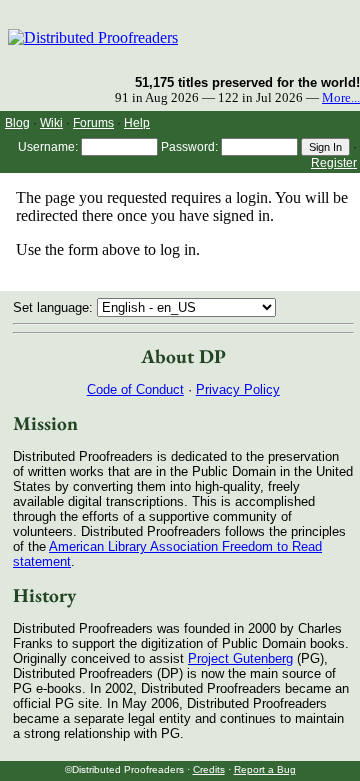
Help (137, 123)
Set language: (55, 307)
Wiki (51, 123)
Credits (209, 769)
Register (334, 163)
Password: (189, 147)
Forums (93, 123)
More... (341, 98)
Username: (48, 147)
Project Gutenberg (240, 658)
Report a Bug (265, 769)
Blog (17, 123)
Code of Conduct (135, 389)
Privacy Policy (238, 389)
